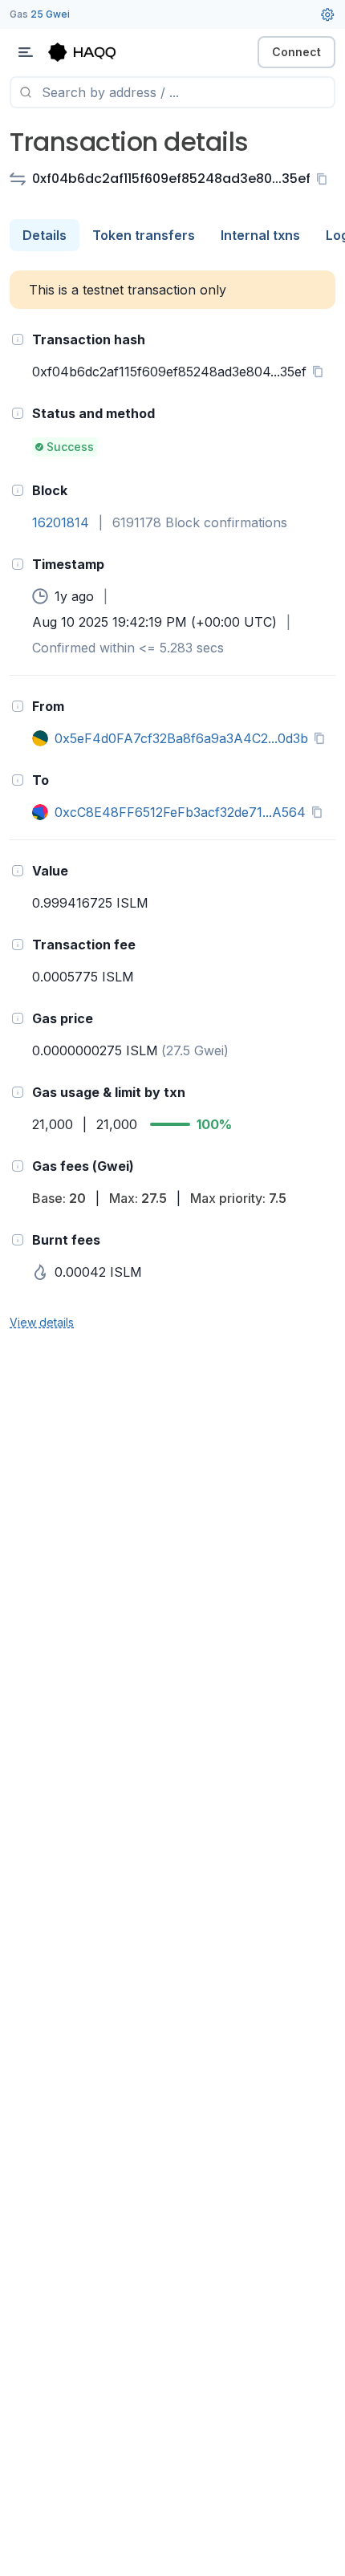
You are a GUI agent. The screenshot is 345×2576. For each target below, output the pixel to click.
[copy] (325, 179)
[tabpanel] (172, 801)
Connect (296, 52)
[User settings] (327, 14)
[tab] (45, 235)
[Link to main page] (96, 52)
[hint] (18, 339)
